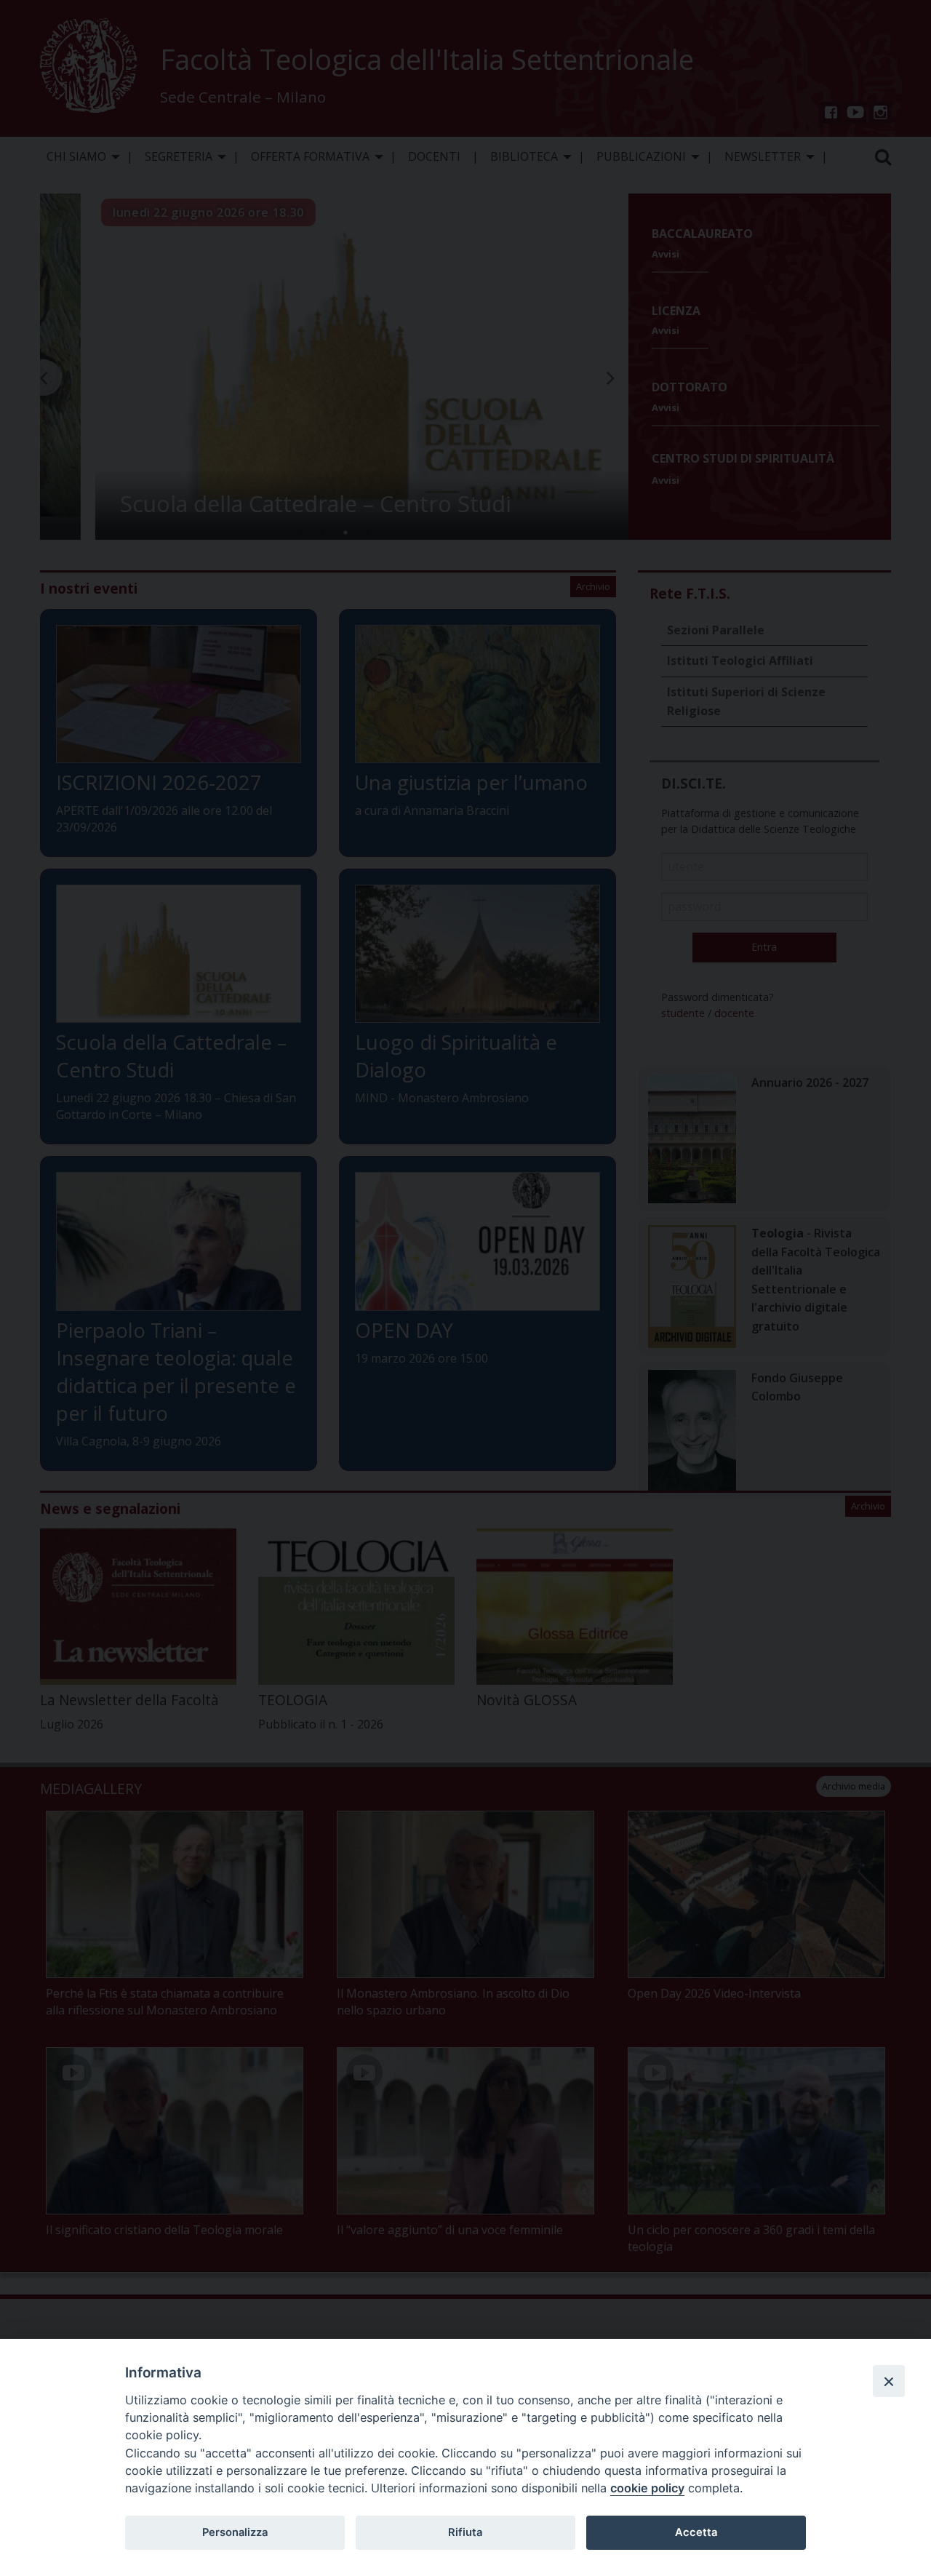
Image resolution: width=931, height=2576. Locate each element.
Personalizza (235, 2532)
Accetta (696, 2532)
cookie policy (647, 2488)
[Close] (889, 2381)
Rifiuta (465, 2532)
